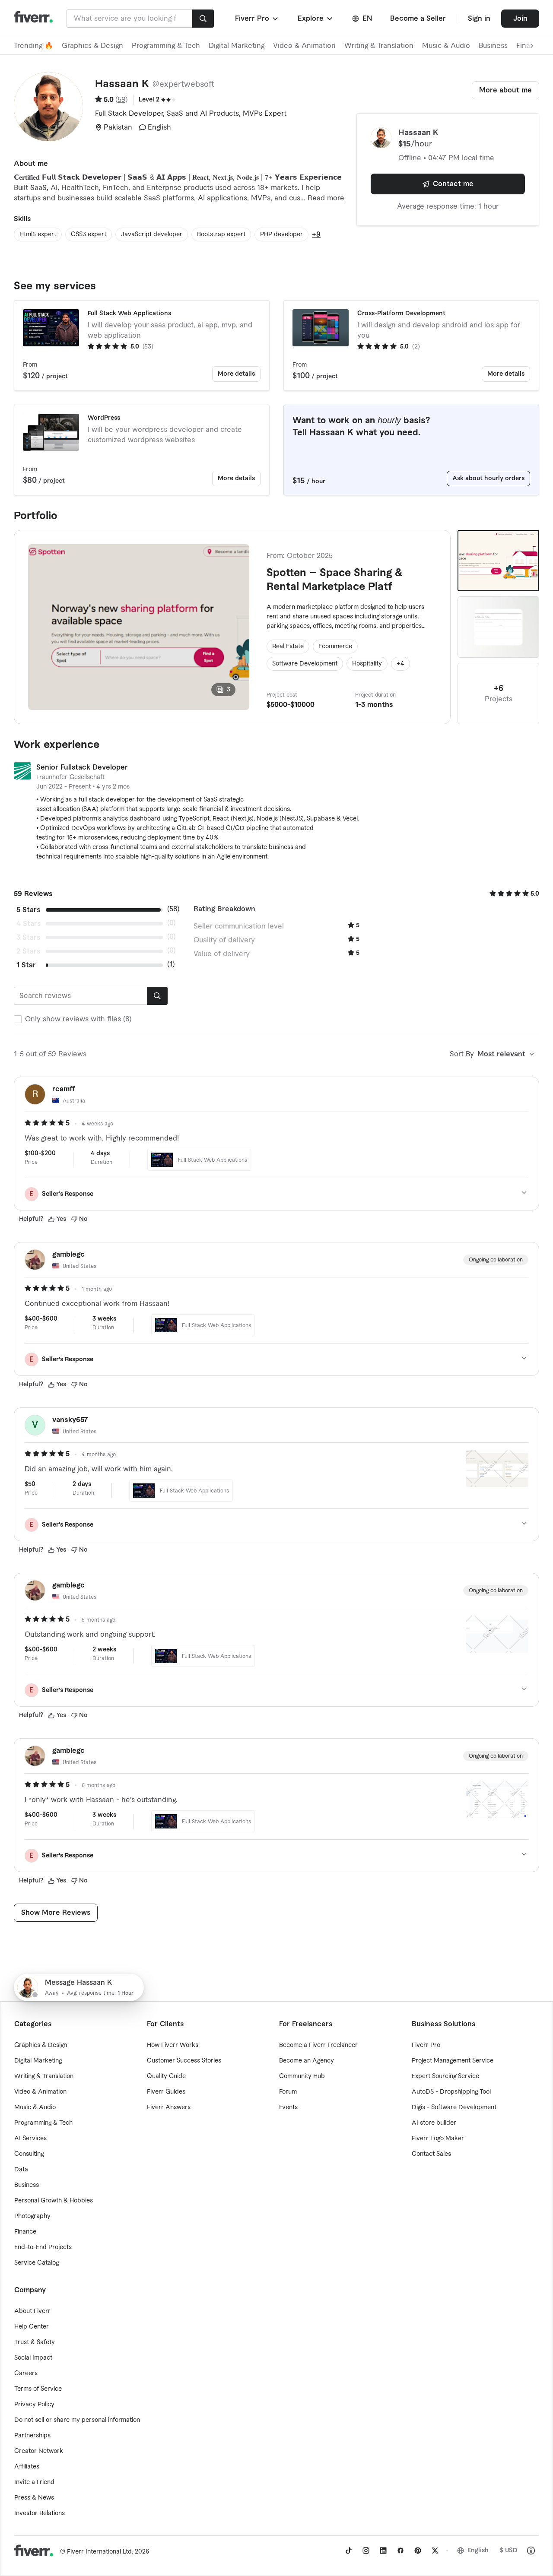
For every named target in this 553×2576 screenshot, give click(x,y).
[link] (349, 2551)
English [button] (478, 2551)
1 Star (26, 965)
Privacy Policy (34, 2405)
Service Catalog (37, 2263)
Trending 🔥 (33, 46)
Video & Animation (304, 46)
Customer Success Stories (184, 2061)
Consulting (29, 2154)
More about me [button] (505, 90)
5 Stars (28, 910)
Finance (25, 2232)
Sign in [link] (479, 19)
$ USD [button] (509, 2551)
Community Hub (302, 2076)
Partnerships (32, 2436)
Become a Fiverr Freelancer (318, 2045)
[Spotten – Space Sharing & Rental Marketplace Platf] (498, 561)
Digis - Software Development (454, 2107)
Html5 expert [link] (38, 234)
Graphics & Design (92, 46)
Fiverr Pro (426, 2045)
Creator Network (39, 2451)
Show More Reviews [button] (56, 1913)
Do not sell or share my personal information (77, 2420)
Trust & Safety (35, 2342)
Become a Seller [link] (418, 19)
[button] (257, 19)
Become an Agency (307, 2061)
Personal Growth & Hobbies (54, 2201)
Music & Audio (446, 46)
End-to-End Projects (43, 2247)
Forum (288, 2092)
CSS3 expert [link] (89, 234)
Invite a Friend (34, 2482)
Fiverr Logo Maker (438, 2139)
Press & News (34, 2498)
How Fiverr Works (173, 2045)
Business (493, 46)
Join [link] (520, 19)
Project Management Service (453, 2061)
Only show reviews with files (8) (78, 1019)
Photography (32, 2216)
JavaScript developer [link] (152, 234)
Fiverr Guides (166, 2092)
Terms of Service (38, 2389)
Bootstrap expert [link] (221, 234)
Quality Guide (166, 2076)
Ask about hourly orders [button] (488, 478)
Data (21, 2170)
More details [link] (236, 374)
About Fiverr (32, 2311)
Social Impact (33, 2358)
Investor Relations (40, 2513)
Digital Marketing (237, 46)
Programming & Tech (166, 46)
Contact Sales (431, 2154)
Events (288, 2107)
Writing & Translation (379, 46)
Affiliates (27, 2467)
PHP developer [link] (281, 234)
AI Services (30, 2139)
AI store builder (434, 2123)
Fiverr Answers (169, 2107)
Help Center (32, 2327)
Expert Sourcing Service (445, 2076)
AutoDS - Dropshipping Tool (451, 2092)
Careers (26, 2373)
